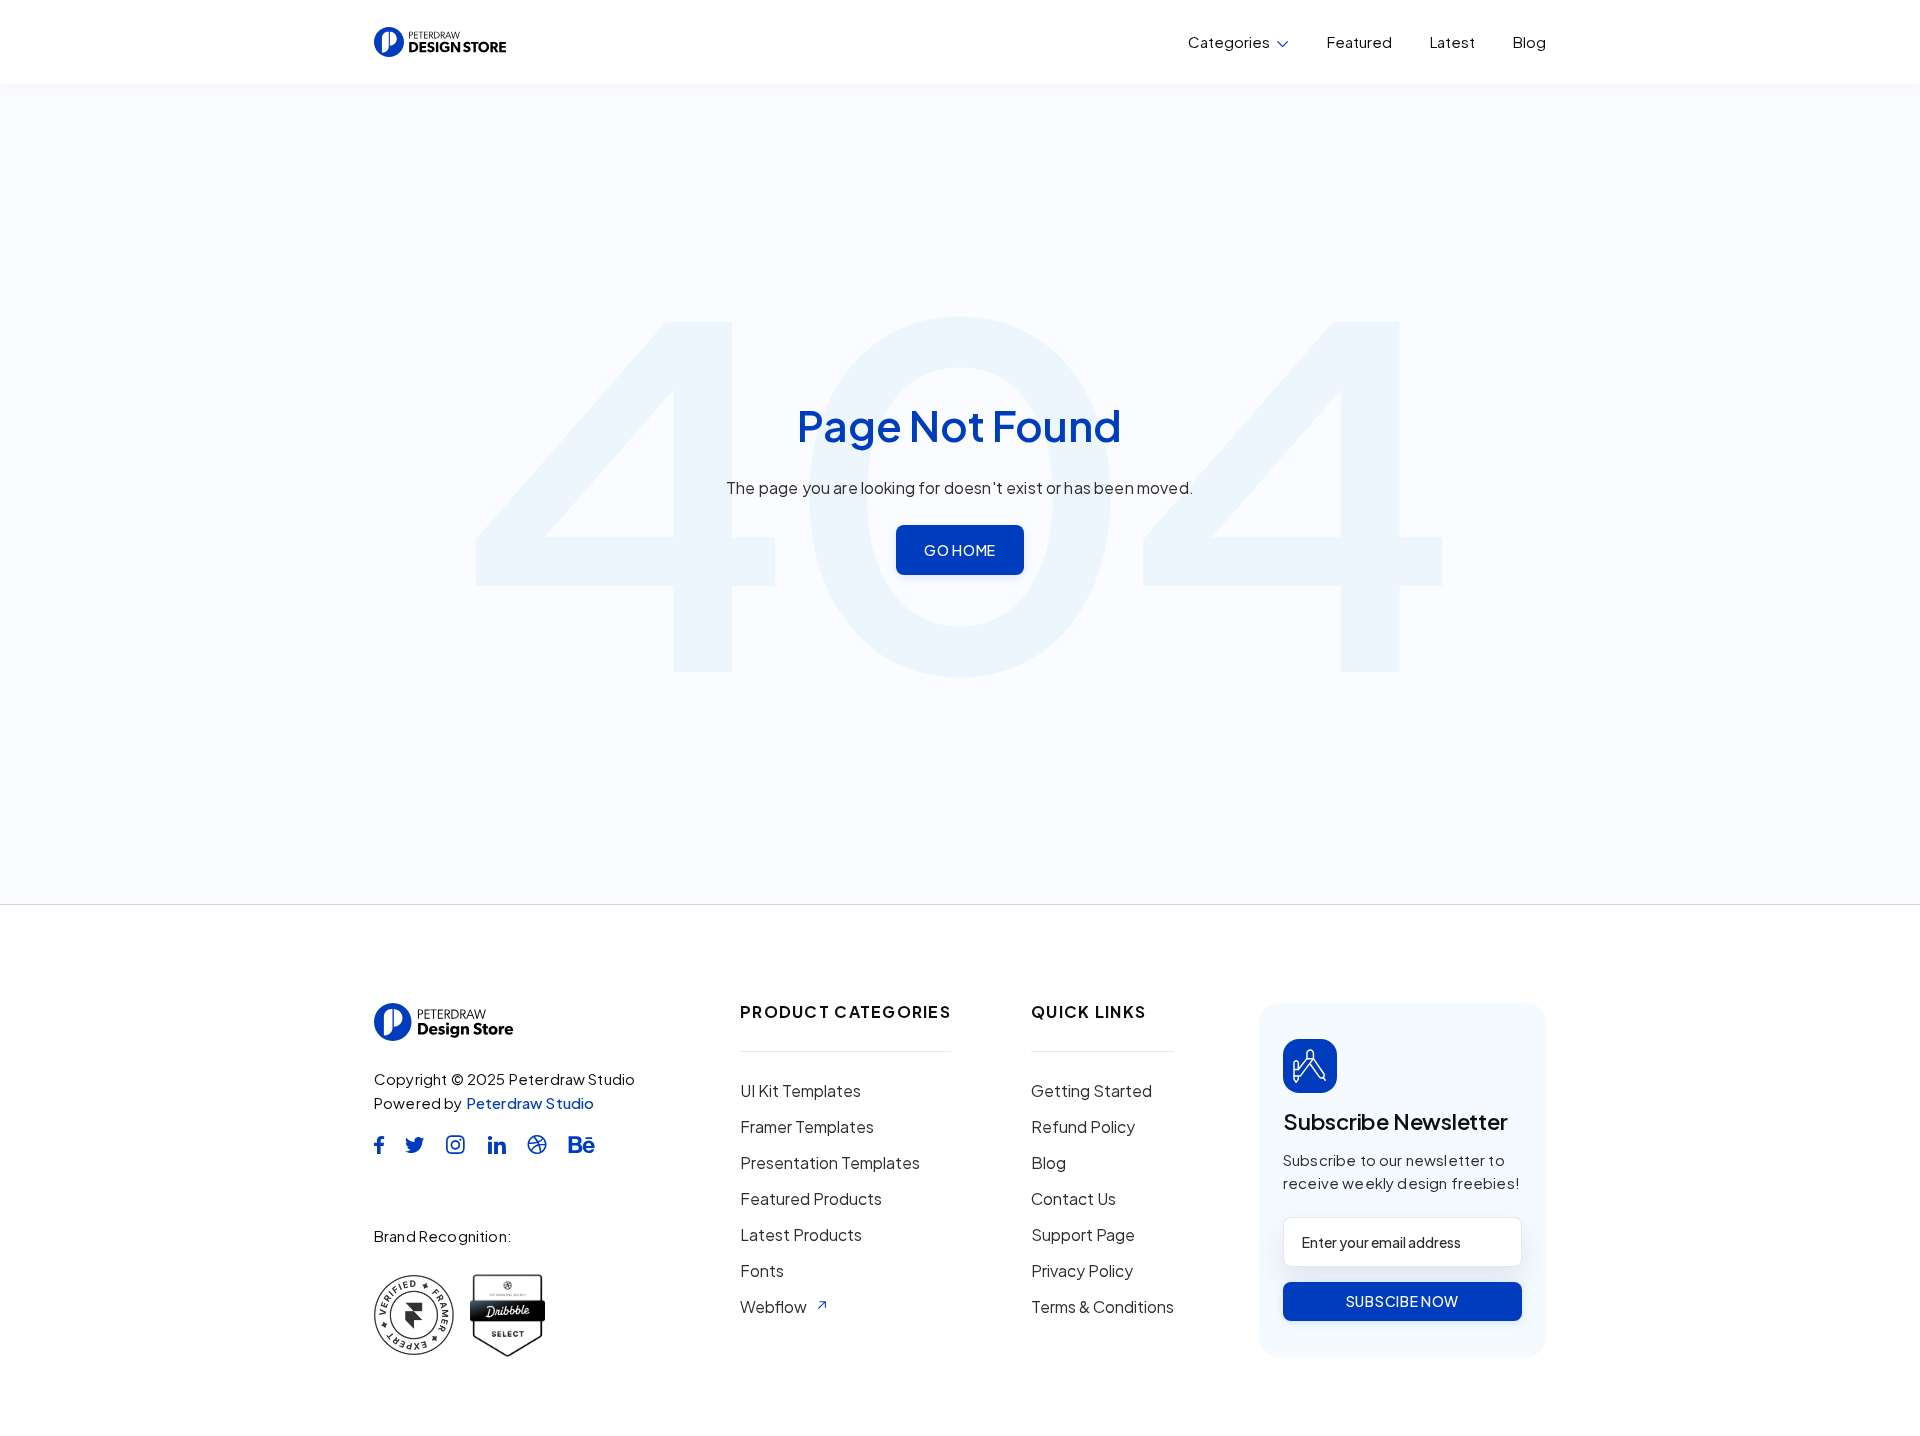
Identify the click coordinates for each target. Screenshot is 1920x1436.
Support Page (1083, 1235)
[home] (440, 42)
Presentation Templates (830, 1163)
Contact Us (1073, 1199)
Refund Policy (1083, 1127)
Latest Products (801, 1235)
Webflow (773, 1307)
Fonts (762, 1271)
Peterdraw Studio (530, 1102)
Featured (1359, 41)
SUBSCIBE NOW (1402, 1301)
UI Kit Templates (800, 1091)
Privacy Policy (1082, 1271)
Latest (1452, 41)
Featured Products (811, 1199)
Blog (1529, 42)
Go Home (960, 550)
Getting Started (1091, 1091)
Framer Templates (807, 1127)
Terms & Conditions (1102, 1307)
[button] (1238, 42)
